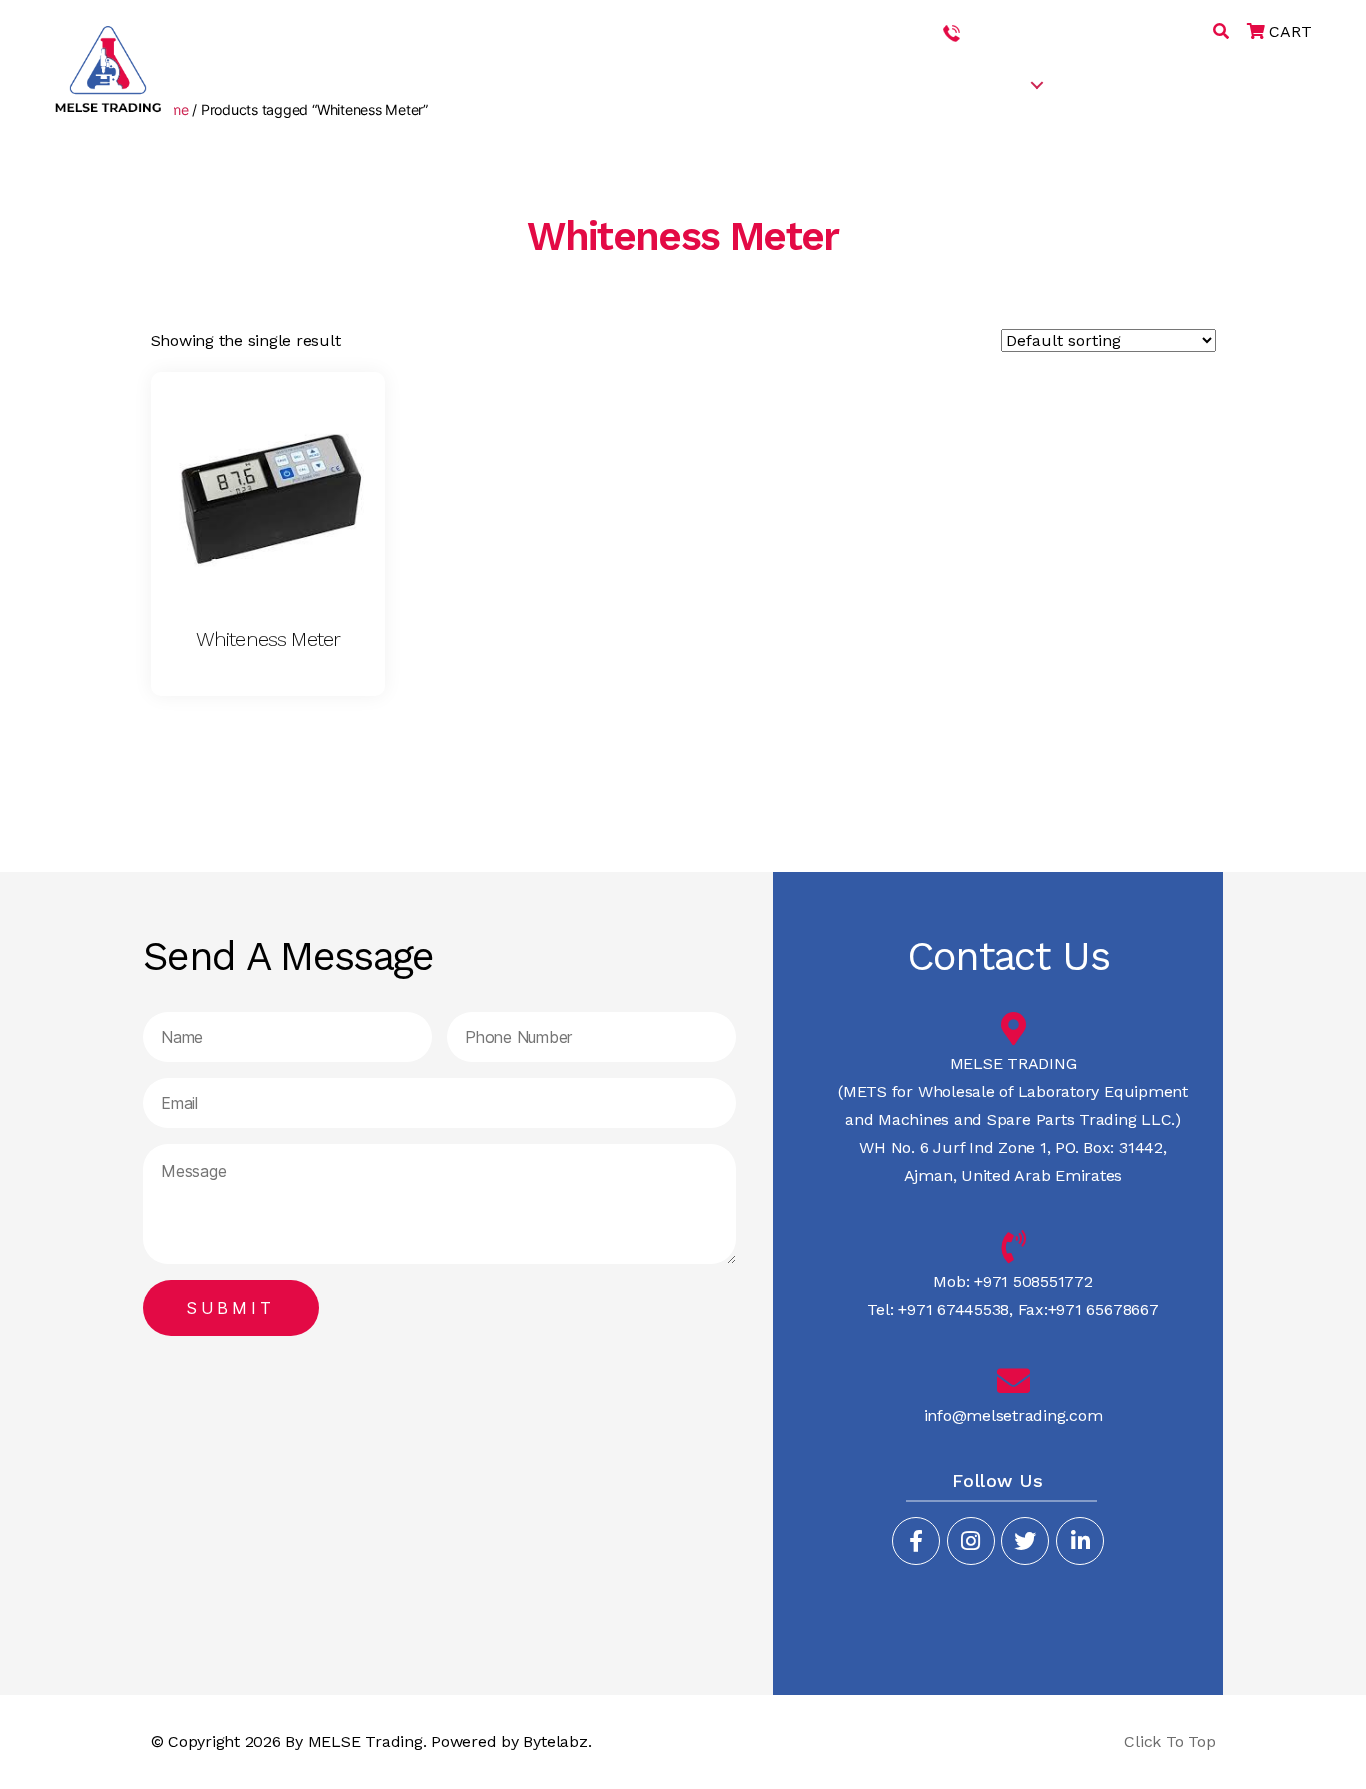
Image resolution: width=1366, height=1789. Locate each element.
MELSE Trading (365, 1741)
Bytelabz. (557, 1741)
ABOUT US (785, 83)
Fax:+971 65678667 (1086, 1309)
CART (1288, 31)
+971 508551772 (1025, 31)
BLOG (1180, 83)
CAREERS (1101, 83)
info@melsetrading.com (1013, 1415)
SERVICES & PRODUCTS (935, 83)
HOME (698, 83)
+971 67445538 (1153, 31)
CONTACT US (1274, 83)
